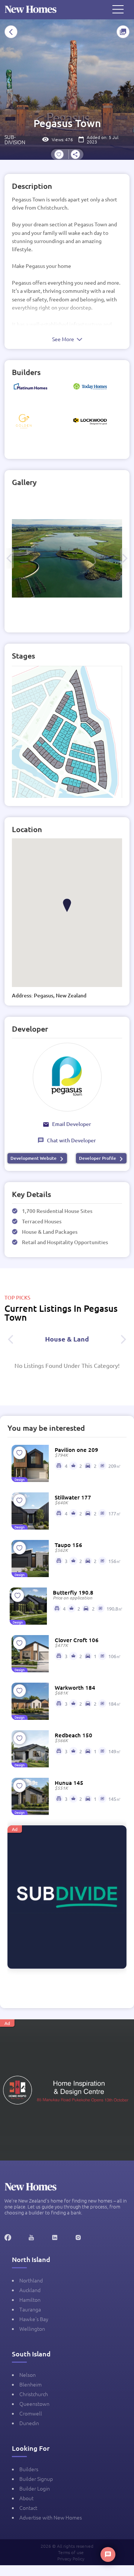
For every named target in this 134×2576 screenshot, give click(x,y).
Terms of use (71, 2552)
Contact (28, 2508)
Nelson (28, 2375)
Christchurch (34, 2394)
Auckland (30, 2290)
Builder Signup (36, 2479)
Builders (29, 2469)
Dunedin (29, 2423)
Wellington (32, 2329)
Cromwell (31, 2413)
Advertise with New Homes (51, 2517)
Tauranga (30, 2309)
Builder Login (35, 2488)
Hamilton (30, 2300)
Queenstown (34, 2404)
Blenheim (31, 2384)
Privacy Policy (71, 2559)
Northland (31, 2280)
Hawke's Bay (34, 2319)
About (26, 2498)
